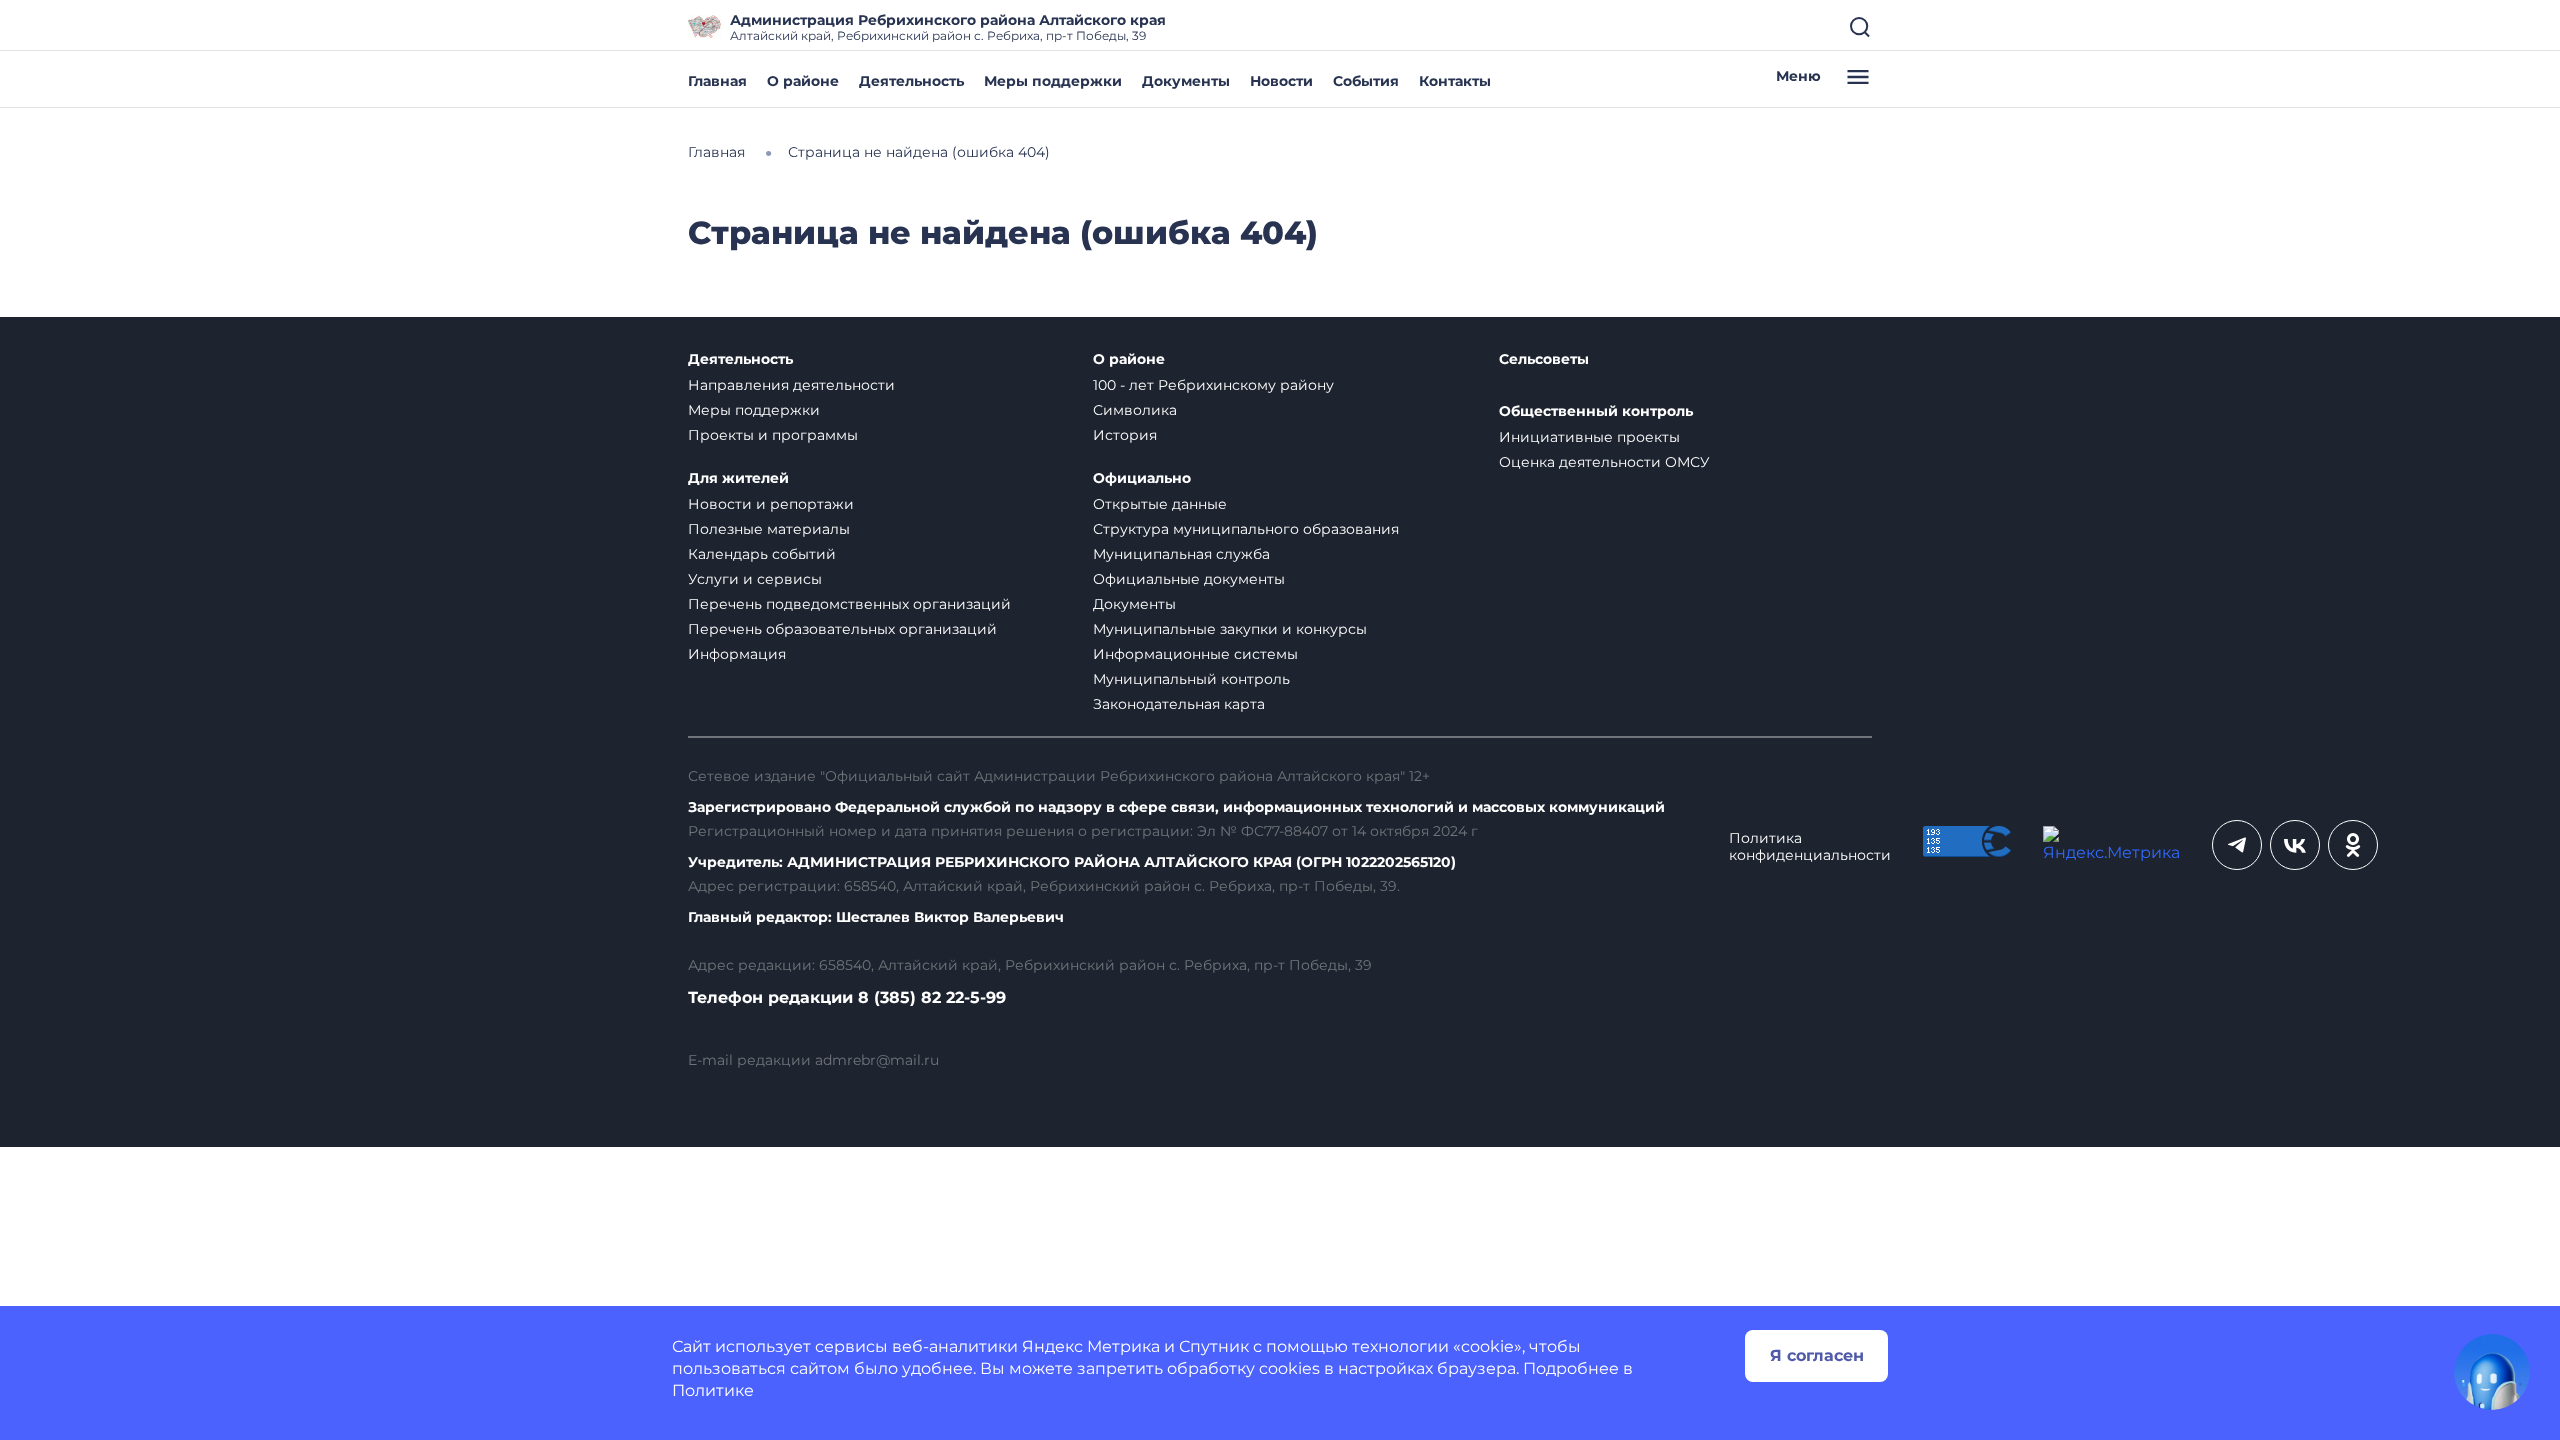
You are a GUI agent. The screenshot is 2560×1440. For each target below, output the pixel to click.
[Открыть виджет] (2492, 1372)
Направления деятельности (791, 385)
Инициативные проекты (1589, 437)
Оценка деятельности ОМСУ (1604, 462)
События (1366, 81)
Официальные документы (1189, 579)
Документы (1186, 81)
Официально (1142, 478)
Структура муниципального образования (1246, 529)
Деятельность (911, 81)
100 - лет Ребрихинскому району (1213, 385)
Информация (737, 654)
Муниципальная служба (1181, 554)
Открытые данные (1160, 504)
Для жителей (738, 478)
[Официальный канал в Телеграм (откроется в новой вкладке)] (2237, 845)
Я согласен (1817, 1355)
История (1125, 435)
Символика (1135, 410)
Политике (713, 1390)
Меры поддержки (1053, 81)
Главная (717, 81)
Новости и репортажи (771, 504)
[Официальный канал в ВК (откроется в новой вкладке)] (2295, 845)
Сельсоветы (1544, 359)
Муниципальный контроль (1191, 679)
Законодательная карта (1179, 704)
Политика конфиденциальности (1810, 847)
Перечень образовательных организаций (842, 629)
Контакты (1455, 81)
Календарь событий (762, 554)
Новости (1281, 81)
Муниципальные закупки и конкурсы (1230, 629)
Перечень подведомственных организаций (849, 604)
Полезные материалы (769, 529)
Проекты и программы (773, 435)
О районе (803, 81)
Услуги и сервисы (755, 579)
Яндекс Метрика (1091, 1346)
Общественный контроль (1596, 411)
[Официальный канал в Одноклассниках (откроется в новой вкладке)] (2353, 845)
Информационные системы (1195, 654)
